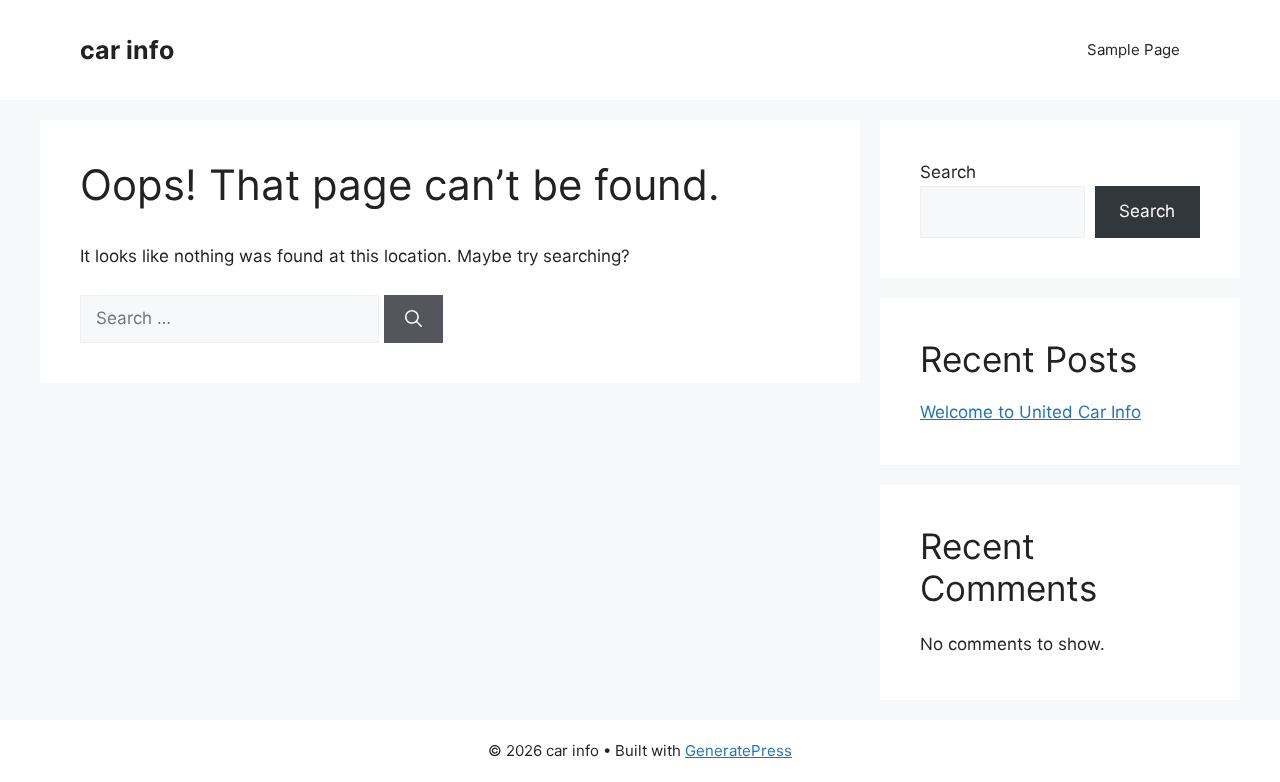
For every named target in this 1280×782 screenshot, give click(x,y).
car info (127, 50)
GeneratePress (738, 750)
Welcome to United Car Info (1030, 412)
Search (948, 172)
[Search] (413, 319)
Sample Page (1133, 49)
